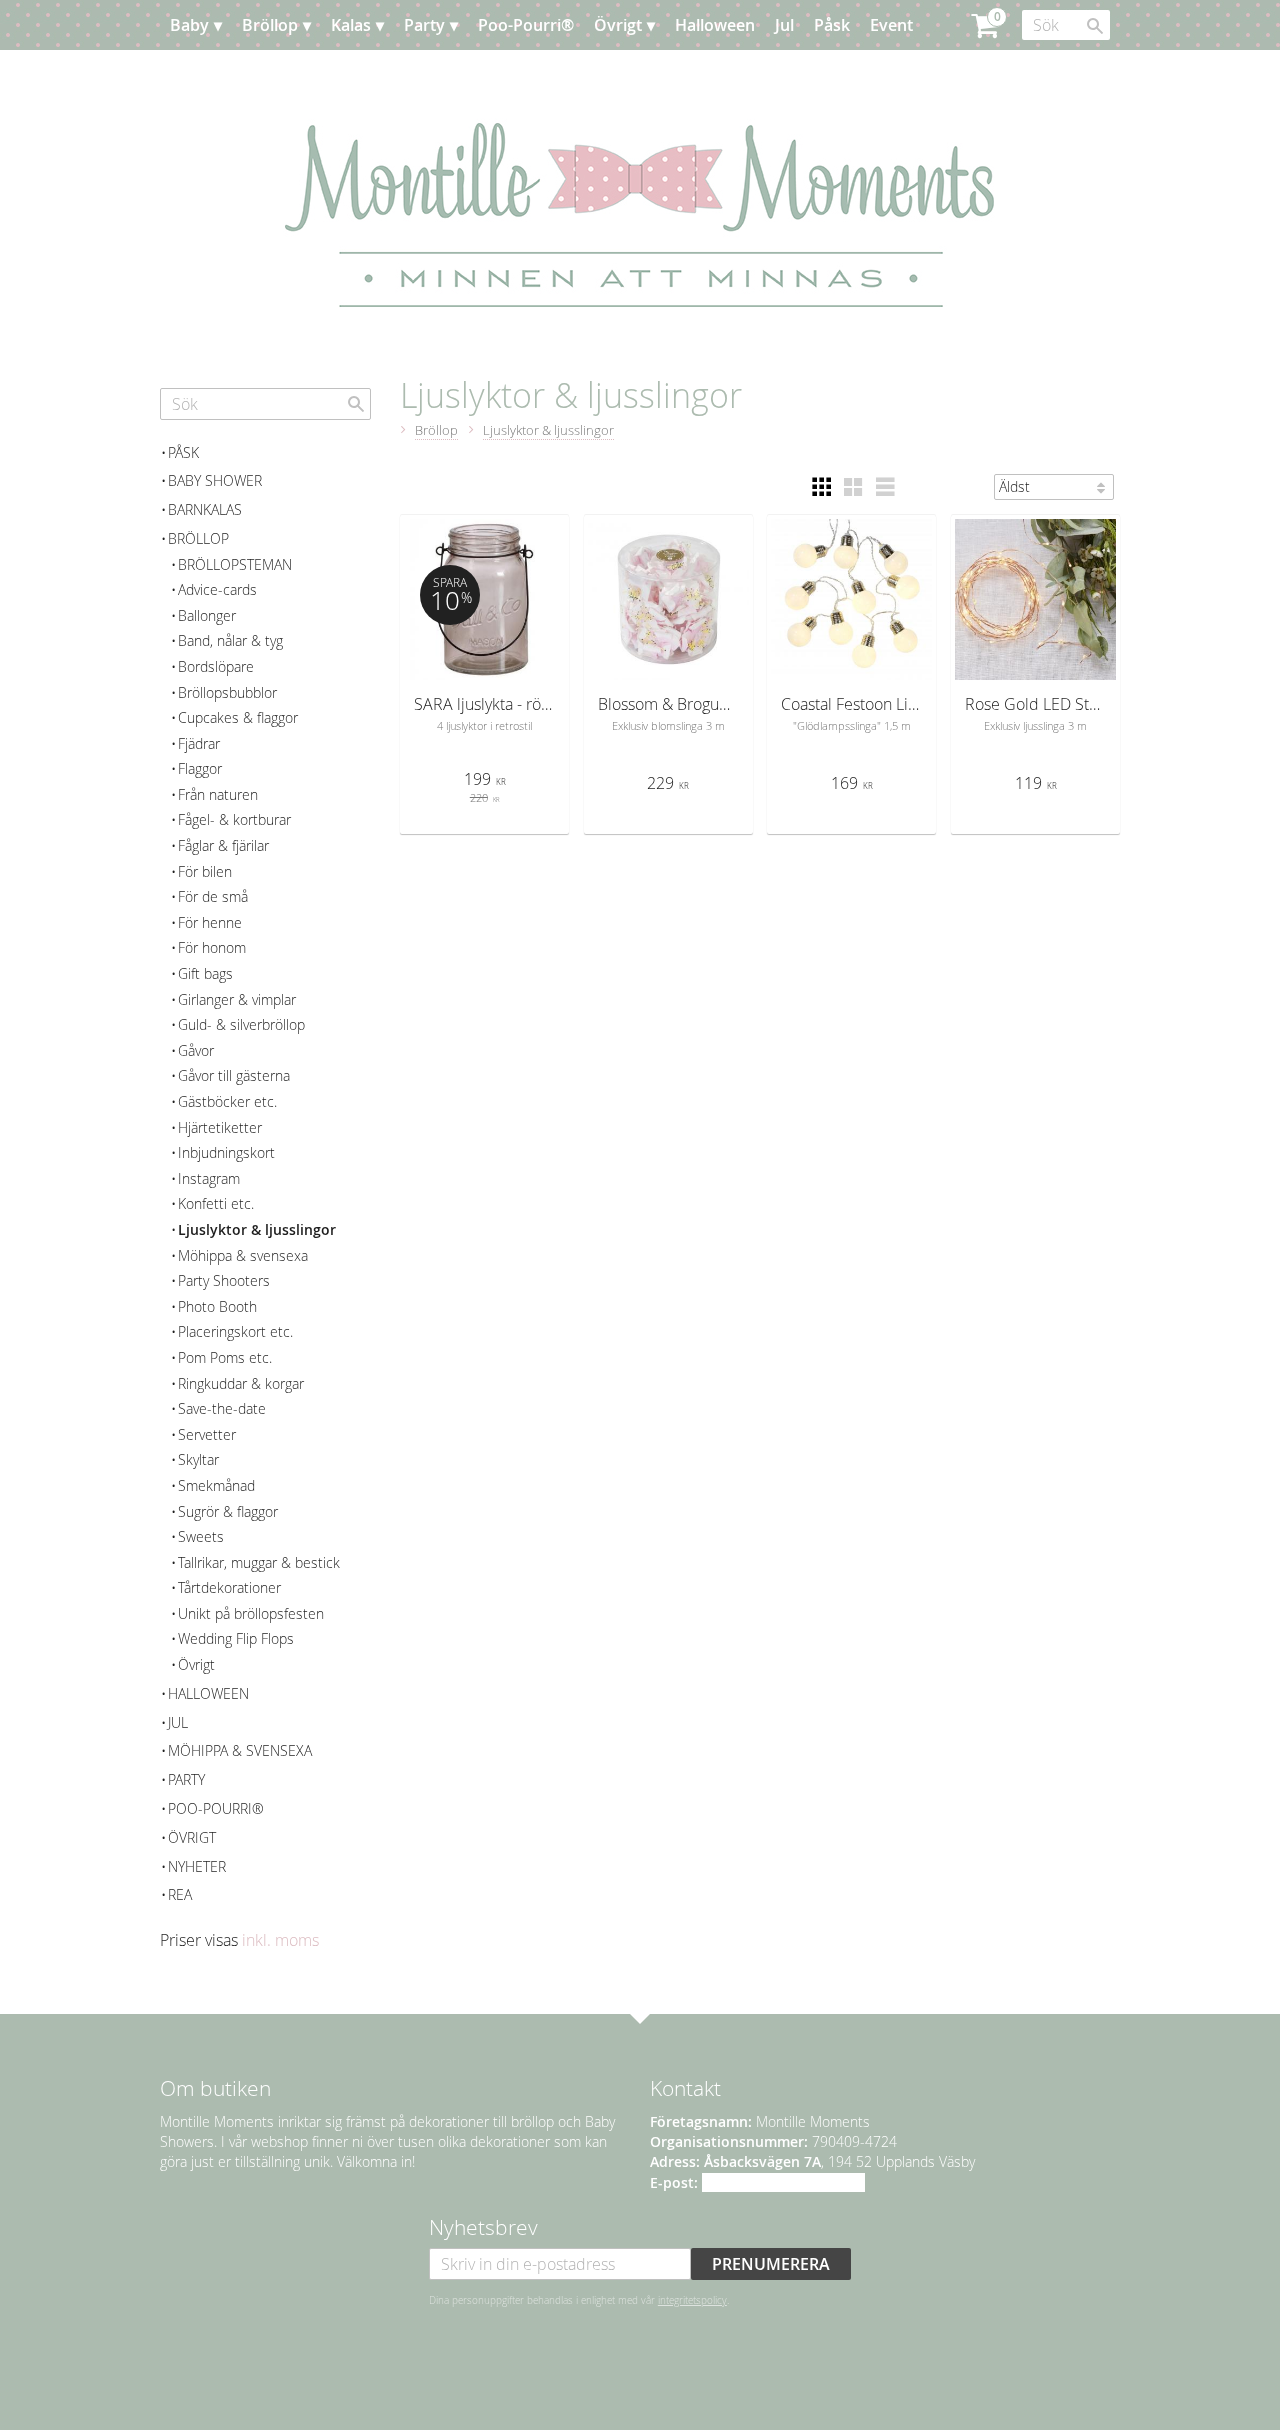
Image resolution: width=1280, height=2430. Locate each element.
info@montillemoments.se (783, 2182)
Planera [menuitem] (219, 75)
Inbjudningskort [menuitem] (226, 1152)
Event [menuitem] (891, 25)
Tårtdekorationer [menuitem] (229, 1587)
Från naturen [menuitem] (218, 794)
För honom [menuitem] (212, 947)
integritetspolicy (692, 2300)
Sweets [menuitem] (201, 1536)
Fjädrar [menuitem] (199, 743)
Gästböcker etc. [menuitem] (227, 1101)
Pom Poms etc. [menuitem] (225, 1357)
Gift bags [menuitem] (205, 973)
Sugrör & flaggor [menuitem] (228, 1511)
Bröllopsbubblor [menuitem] (227, 692)
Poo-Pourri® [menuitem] (526, 25)
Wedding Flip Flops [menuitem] (236, 1638)
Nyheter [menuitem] (197, 1866)
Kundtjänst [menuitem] (309, 75)
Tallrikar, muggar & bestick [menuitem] (259, 1562)
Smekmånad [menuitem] (216, 1485)
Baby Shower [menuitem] (215, 480)
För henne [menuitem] (210, 922)
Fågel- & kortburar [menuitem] (234, 819)
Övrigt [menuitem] (618, 25)
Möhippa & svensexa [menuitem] (243, 1255)
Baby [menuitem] (189, 25)
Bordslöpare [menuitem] (216, 666)
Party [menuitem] (424, 25)
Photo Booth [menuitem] (217, 1306)
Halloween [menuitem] (715, 25)
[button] (821, 487)
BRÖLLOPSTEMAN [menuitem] (235, 564)
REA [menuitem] (180, 1894)
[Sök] (1095, 26)
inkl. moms (280, 1940)
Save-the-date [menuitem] (222, 1408)
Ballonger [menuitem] (207, 615)
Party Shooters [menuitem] (224, 1280)
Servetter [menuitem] (207, 1434)
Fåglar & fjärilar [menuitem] (223, 845)
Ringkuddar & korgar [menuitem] (241, 1383)
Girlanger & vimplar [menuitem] (237, 999)
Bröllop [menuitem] (270, 25)
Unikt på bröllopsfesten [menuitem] (251, 1613)
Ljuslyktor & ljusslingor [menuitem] (257, 1229)
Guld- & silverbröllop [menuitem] (241, 1024)
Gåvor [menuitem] (196, 1050)
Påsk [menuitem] (832, 25)
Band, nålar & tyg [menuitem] (230, 640)
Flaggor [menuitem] (200, 768)
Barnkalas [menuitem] (205, 509)
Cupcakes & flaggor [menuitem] (238, 717)
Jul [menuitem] (784, 25)
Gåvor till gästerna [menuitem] (234, 1075)
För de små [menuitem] (213, 896)
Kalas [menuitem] (351, 25)
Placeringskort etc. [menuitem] (235, 1331)
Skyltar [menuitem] (198, 1459)
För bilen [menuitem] (205, 871)
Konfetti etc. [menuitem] (216, 1203)
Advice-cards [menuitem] (217, 589)
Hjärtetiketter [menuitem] (220, 1127)
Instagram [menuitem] (209, 1178)
